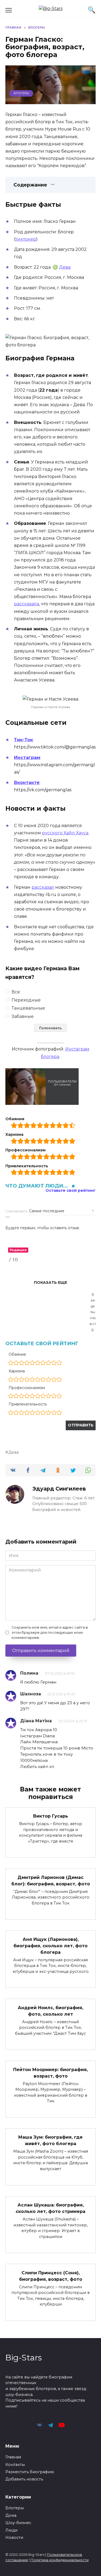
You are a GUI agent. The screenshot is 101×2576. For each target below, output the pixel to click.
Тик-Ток (23, 740)
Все (15, 992)
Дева (65, 267)
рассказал (43, 887)
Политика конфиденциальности (60, 2560)
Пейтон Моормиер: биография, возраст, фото (50, 2073)
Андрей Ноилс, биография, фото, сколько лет (50, 2011)
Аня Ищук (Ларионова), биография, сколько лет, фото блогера (50, 1946)
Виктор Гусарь (51, 1816)
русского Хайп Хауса (65, 833)
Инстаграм (27, 758)
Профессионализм (27, 1388)
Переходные (26, 1000)
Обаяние (17, 1354)
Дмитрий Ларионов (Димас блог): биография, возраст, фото (51, 1880)
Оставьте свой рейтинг (71, 1191)
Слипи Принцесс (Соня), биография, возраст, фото (51, 2276)
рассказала (27, 604)
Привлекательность (28, 1404)
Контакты (15, 2465)
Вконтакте (27, 783)
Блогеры (21, 93)
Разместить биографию (30, 2472)
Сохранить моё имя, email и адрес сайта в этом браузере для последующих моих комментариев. (50, 1633)
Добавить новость (24, 2479)
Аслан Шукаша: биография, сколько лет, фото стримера (50, 2208)
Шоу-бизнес (18, 2523)
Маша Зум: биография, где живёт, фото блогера (50, 2140)
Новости (14, 2538)
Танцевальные (28, 1008)
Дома (11, 2515)
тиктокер (26, 239)
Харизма (17, 1371)
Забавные (22, 1016)
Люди (11, 2530)
